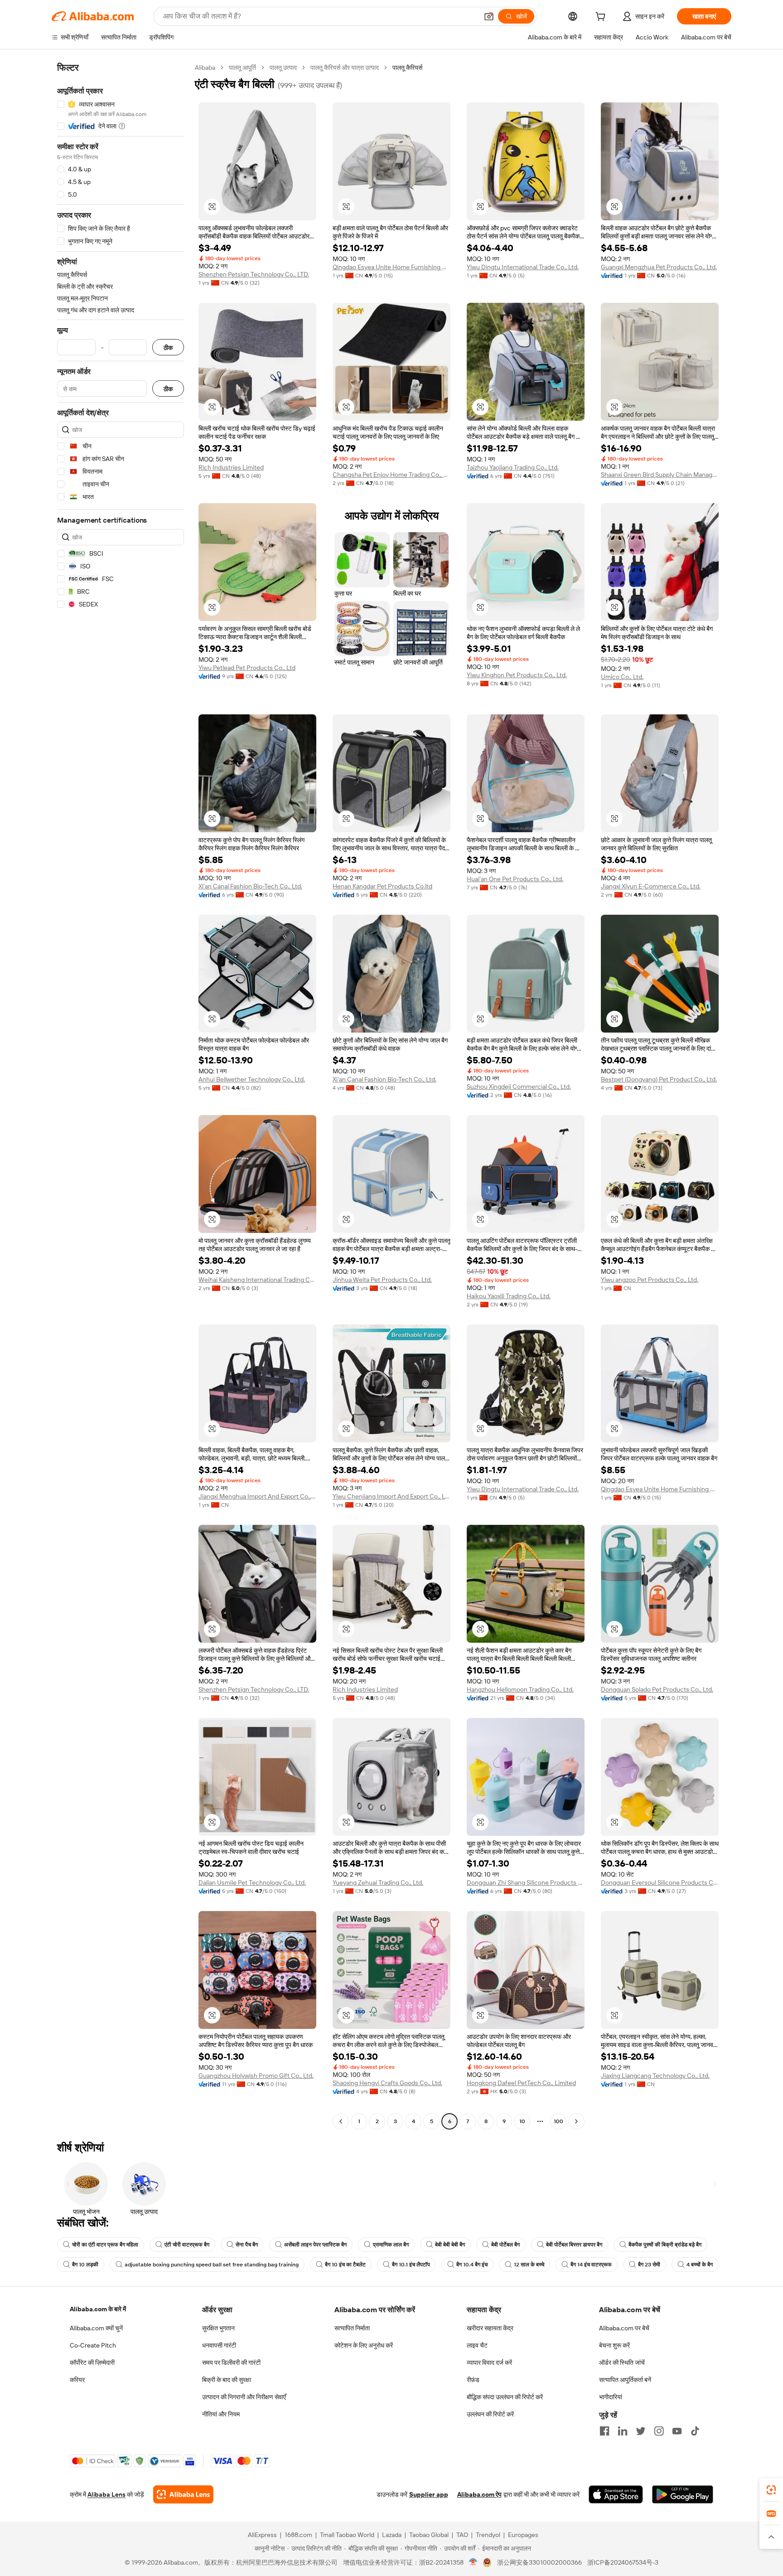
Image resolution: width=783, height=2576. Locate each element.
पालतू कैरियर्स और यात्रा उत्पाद (345, 68)
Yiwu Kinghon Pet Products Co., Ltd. (517, 675)
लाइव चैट (477, 2345)
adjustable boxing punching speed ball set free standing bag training (212, 2265)
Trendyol (488, 2535)
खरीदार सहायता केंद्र (490, 2328)
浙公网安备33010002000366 (539, 2562)
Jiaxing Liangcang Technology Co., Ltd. (655, 2076)
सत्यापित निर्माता (352, 2328)
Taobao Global (429, 2535)
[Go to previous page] (341, 2121)
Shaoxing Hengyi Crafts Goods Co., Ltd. (387, 2083)
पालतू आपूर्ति (242, 68)
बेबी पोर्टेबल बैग (505, 2245)
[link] (771, 2490)
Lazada (392, 2535)
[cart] (602, 18)
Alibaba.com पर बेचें (624, 2328)
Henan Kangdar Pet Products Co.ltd (382, 886)
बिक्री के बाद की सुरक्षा (227, 2380)
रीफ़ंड (473, 2380)
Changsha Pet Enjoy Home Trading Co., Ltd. (391, 475)
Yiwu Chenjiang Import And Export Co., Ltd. (391, 1496)
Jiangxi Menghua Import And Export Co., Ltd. (257, 1496)
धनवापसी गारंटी (219, 2345)
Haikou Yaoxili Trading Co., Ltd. (509, 1296)
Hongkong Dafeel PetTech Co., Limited (521, 2083)
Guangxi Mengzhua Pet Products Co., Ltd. (659, 267)
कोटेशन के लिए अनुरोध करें (364, 2345)
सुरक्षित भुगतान (218, 2328)
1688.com (298, 2535)
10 (522, 2121)
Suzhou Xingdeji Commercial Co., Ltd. (519, 1087)
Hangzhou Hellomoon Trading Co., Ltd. (520, 1689)
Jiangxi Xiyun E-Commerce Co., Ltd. (651, 886)
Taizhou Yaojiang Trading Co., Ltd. (513, 467)
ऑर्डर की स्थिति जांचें (622, 2363)
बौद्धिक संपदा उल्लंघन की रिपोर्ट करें (505, 2397)
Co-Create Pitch (93, 2345)
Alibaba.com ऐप (479, 2494)
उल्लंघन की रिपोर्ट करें (490, 2414)
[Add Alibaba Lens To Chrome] (183, 2494)
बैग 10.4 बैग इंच (472, 2265)
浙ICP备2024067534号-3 (623, 2562)
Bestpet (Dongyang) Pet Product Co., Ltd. (659, 1079)
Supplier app (429, 2494)
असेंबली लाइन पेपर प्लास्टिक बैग (315, 2245)
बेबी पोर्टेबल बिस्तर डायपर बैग (574, 2245)
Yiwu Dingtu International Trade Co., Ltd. (523, 267)
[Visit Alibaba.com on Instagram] (659, 2431)
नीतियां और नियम (221, 2414)
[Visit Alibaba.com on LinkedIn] (623, 2431)
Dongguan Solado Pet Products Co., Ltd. (657, 1689)
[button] (489, 16)
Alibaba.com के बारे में (98, 2309)
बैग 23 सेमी (649, 2265)
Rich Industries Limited (231, 467)
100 (558, 2121)
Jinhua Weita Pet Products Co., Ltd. (382, 1280)
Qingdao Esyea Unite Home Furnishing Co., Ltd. (391, 267)
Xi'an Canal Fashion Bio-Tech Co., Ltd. (250, 886)
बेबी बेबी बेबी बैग (450, 2245)
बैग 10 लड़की (85, 2265)
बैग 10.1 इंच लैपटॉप (411, 2265)
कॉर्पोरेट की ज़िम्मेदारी (92, 2363)
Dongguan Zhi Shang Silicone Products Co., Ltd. (526, 1882)
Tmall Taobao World (347, 2535)
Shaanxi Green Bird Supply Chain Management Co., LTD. (660, 475)
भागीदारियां (611, 2397)
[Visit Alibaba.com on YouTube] (677, 2431)
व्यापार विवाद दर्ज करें (489, 2363)
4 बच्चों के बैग (700, 2265)
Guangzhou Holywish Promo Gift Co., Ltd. (256, 2076)
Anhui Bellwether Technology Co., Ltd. (252, 1079)
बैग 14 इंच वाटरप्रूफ (591, 2265)
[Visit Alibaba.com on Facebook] (604, 2431)
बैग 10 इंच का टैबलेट (345, 2265)
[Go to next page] (576, 2121)
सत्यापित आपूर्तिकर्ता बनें (625, 2380)
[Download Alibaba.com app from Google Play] (683, 2494)
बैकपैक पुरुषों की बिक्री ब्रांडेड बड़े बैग (665, 2245)
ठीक (168, 347)
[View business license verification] (473, 2562)
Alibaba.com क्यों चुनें (96, 2328)
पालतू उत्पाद (283, 68)
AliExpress (262, 2535)
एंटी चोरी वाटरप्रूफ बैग (187, 2245)
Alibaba (205, 68)
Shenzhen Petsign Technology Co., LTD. (254, 274)
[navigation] (121, 1096)
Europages (523, 2535)
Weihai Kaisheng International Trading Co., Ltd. (257, 1280)
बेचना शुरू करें (614, 2345)
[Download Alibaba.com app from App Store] (616, 2494)
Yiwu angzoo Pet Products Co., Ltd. (650, 1280)
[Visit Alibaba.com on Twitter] (641, 2431)
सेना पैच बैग (247, 2245)
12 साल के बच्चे (529, 2265)
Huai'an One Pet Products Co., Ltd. (515, 879)
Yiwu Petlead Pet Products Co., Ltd (247, 668)
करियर (77, 2380)
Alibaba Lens (106, 2494)
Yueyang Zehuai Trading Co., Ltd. (378, 1882)
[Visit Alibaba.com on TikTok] (695, 2431)
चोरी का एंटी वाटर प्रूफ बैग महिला (105, 2245)
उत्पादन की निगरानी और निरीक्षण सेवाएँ (244, 2397)
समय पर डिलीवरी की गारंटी (231, 2363)
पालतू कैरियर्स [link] (407, 68)
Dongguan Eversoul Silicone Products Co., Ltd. (660, 1882)
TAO (462, 2535)
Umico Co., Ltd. (622, 677)
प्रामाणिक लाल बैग (391, 2245)
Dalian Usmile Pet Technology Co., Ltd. (252, 1882)
